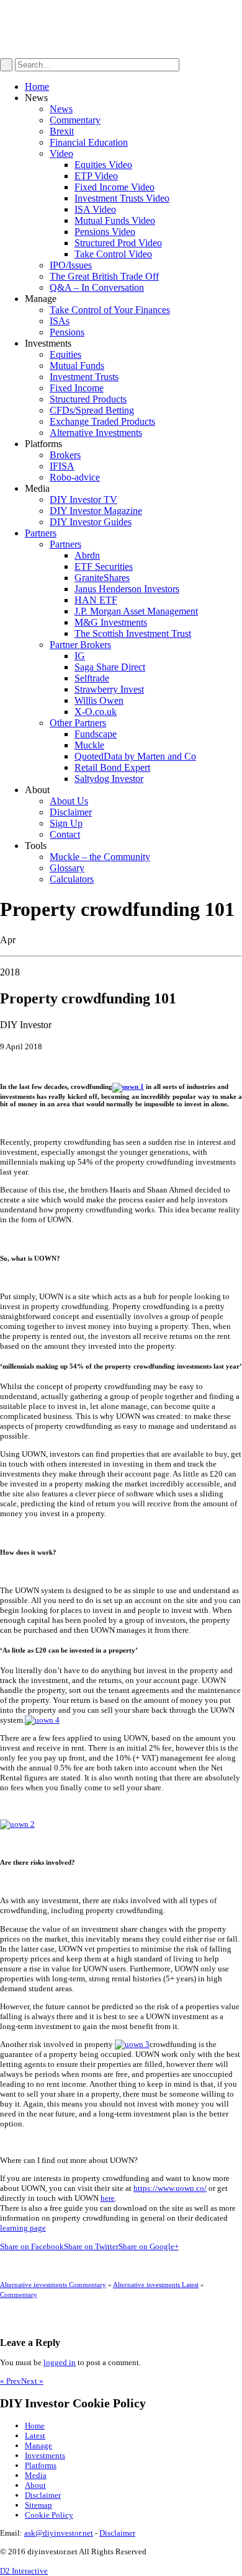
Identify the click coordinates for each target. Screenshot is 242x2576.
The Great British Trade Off (104, 276)
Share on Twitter (91, 2246)
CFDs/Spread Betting (92, 410)
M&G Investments (111, 622)
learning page (23, 2228)
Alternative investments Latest (156, 2285)
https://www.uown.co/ (170, 2188)
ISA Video (95, 209)
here (108, 2198)
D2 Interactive (24, 2571)
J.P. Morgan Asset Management (136, 611)
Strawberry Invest (109, 689)
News (61, 109)
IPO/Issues (71, 265)
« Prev (11, 2381)
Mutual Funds (77, 366)
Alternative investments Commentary (53, 2285)
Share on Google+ (149, 2246)
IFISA (62, 466)
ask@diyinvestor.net (59, 2533)
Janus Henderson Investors (127, 589)
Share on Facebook (32, 2246)
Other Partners (78, 723)
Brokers (65, 455)
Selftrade (92, 678)
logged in (60, 2362)
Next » (32, 2381)
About (35, 2485)
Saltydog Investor (109, 779)
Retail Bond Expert (112, 767)
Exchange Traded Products (102, 421)
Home (37, 87)
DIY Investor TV (83, 500)
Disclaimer (71, 812)
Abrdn (87, 555)
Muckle (89, 745)
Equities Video (103, 165)
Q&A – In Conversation (97, 287)
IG (80, 656)
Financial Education (89, 142)
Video (61, 153)
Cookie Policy (49, 2515)
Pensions (67, 332)
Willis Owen (99, 700)
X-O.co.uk (96, 712)
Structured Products (88, 399)
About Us (69, 801)
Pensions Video (105, 232)
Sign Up (66, 823)
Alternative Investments (96, 433)
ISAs (60, 321)
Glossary (67, 868)
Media (36, 2475)
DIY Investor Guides (91, 522)
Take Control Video (113, 254)
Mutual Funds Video (115, 220)
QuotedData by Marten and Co (135, 756)
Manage (38, 2445)
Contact (65, 834)
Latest (35, 2436)
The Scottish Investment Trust (133, 633)
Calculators (72, 879)
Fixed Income (77, 388)
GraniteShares (102, 578)
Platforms (41, 2465)
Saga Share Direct (110, 667)
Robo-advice (75, 477)
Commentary (75, 120)
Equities (65, 354)
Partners (41, 533)
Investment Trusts (84, 377)
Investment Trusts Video (122, 198)
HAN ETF (96, 600)
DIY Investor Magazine (96, 511)
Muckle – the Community (100, 857)
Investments (45, 2455)
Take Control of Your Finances (110, 310)
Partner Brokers (80, 645)
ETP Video (96, 176)
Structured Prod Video (118, 243)
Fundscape (96, 734)
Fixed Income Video (114, 187)
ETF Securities (104, 566)
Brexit (62, 131)
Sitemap (38, 2505)
